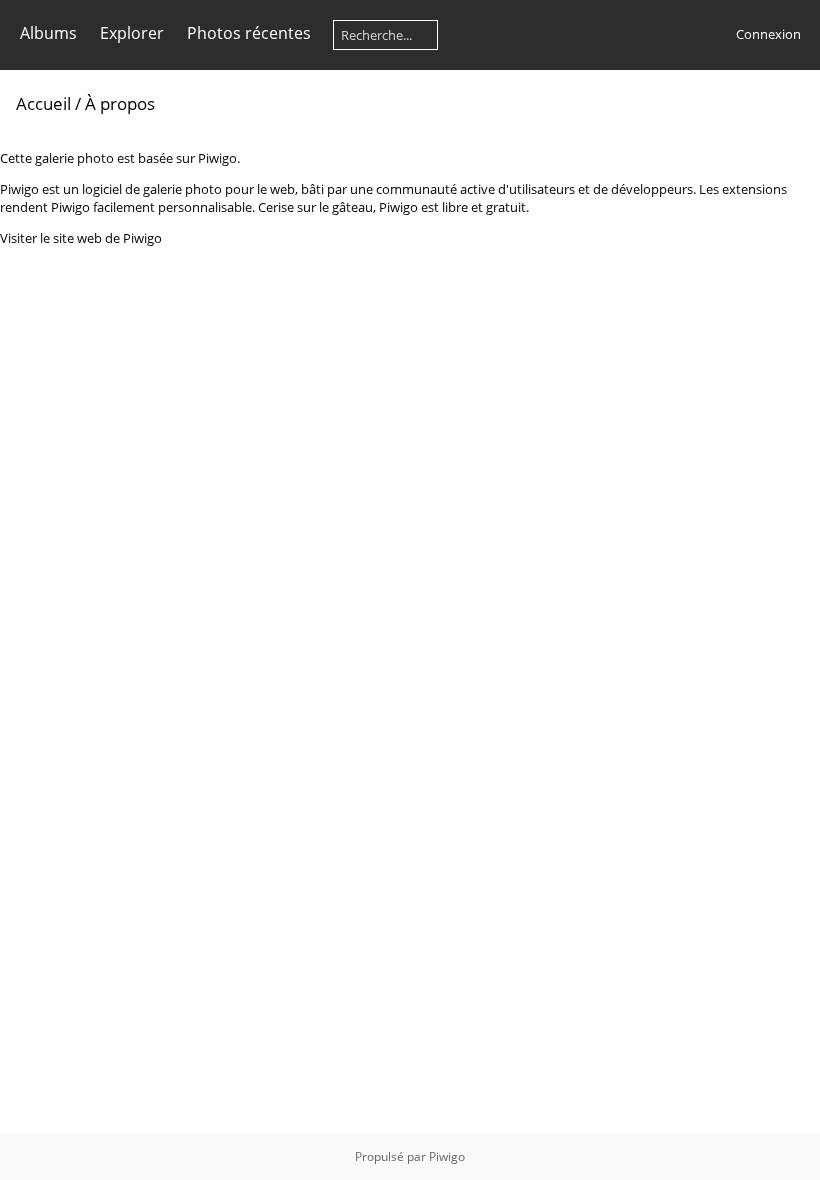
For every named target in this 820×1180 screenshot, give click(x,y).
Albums (48, 33)
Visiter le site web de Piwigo (81, 238)
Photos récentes (249, 33)
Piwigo (447, 1156)
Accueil (43, 103)
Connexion (768, 34)
